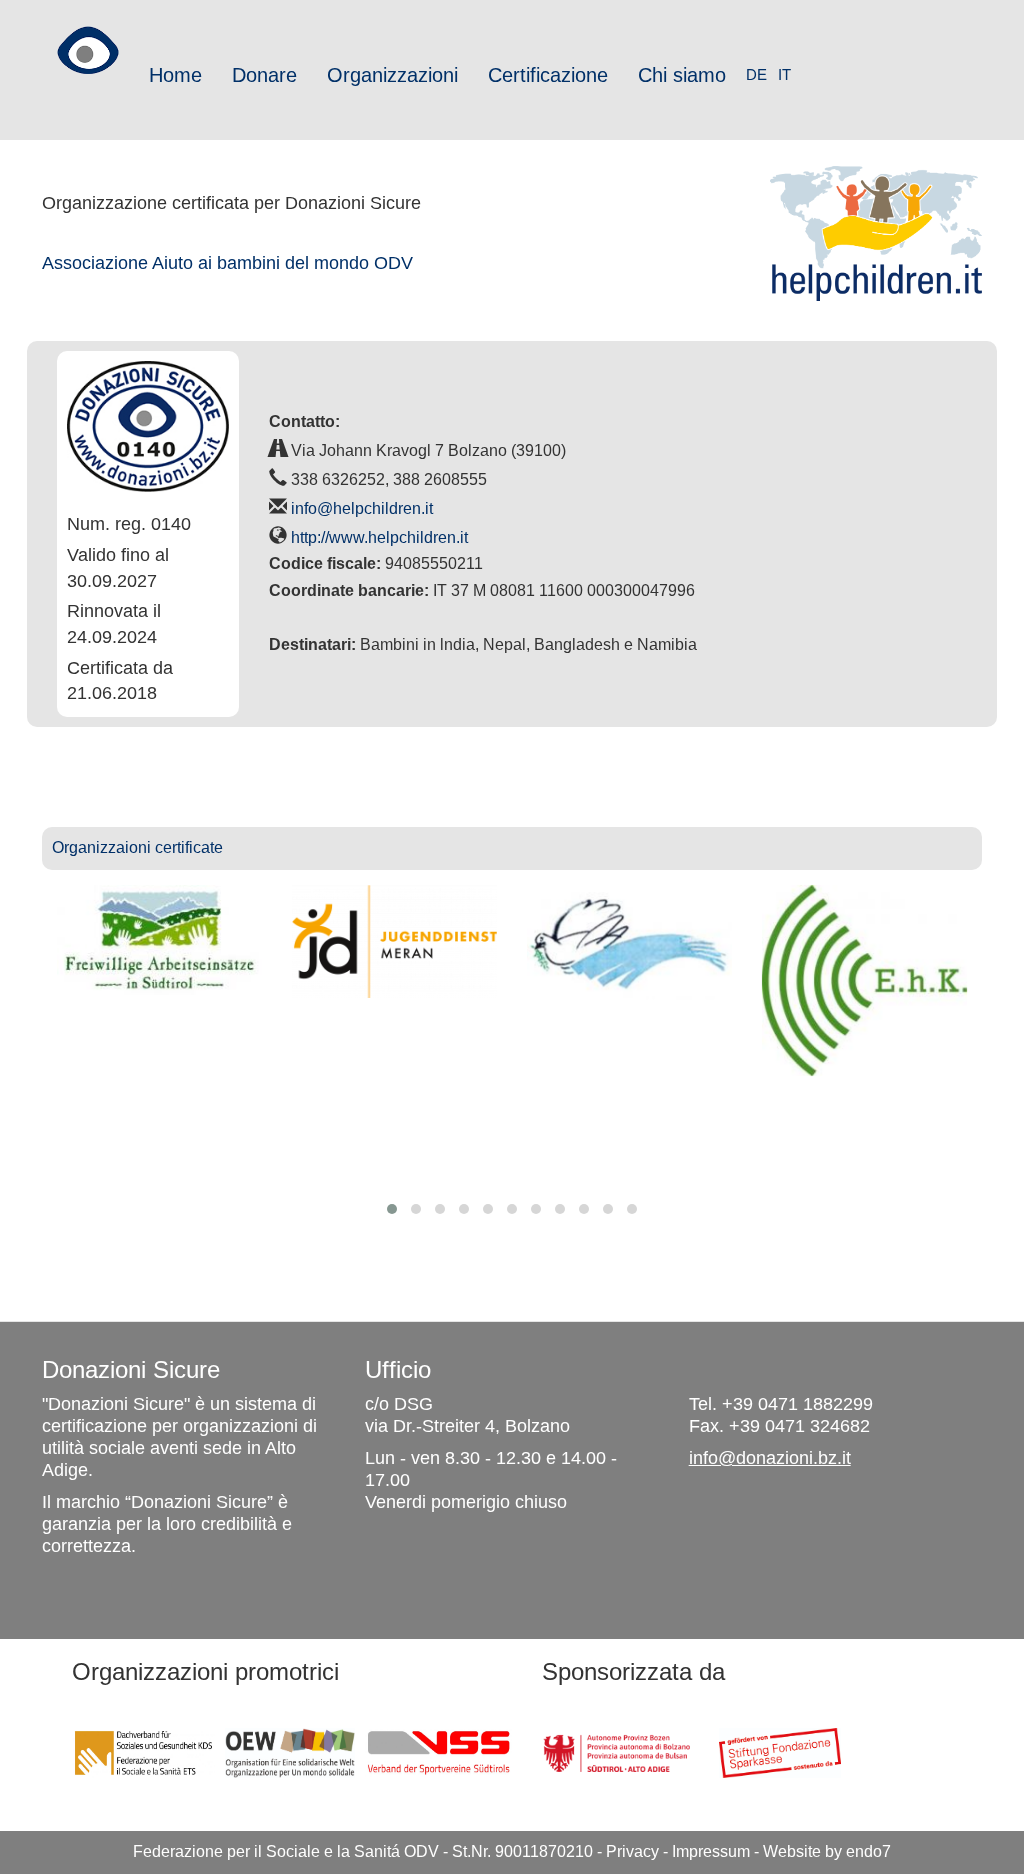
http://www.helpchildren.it (379, 537)
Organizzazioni (392, 75)
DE (756, 74)
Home (175, 75)
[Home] (88, 42)
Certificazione (548, 75)
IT (784, 74)
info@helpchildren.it (362, 508)
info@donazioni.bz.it (770, 1458)
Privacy (632, 1851)
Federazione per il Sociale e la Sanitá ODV (286, 1851)
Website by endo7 (827, 1851)
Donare (264, 75)
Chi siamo (682, 75)
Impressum (711, 1851)
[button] (392, 1209)
